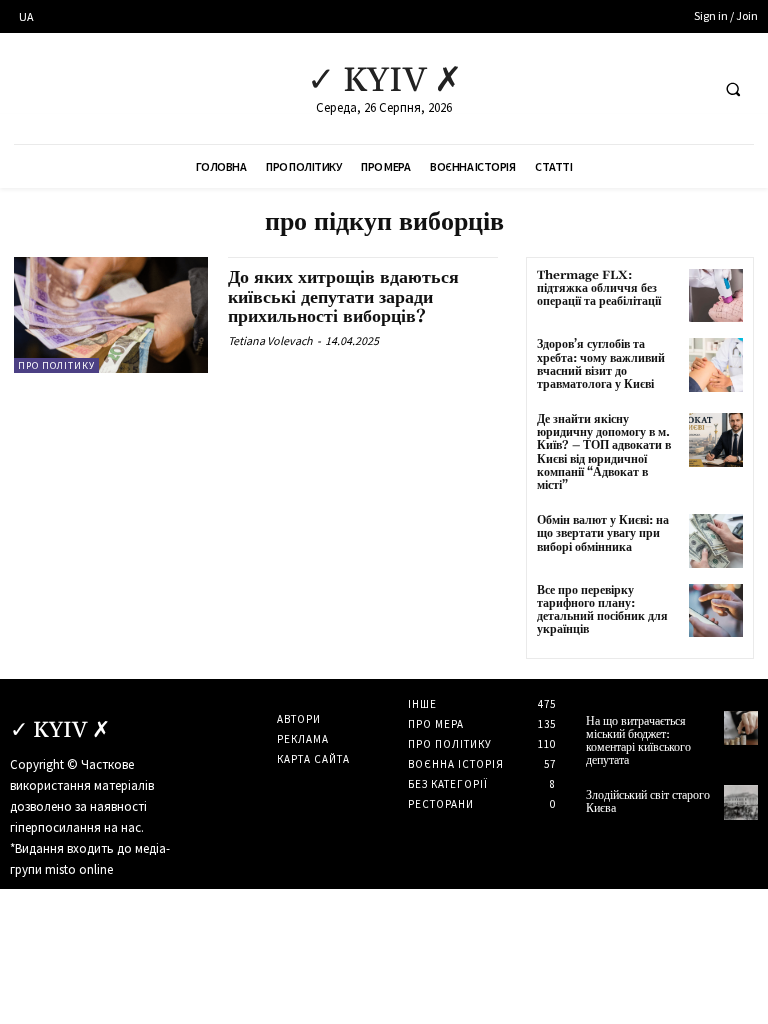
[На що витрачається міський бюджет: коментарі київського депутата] (741, 728)
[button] (733, 89)
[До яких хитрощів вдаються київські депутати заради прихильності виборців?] (111, 315)
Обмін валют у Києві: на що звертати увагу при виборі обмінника (603, 533)
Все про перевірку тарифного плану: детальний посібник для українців (602, 610)
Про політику (56, 365)
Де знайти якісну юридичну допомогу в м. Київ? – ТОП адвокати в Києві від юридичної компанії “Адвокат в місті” (604, 452)
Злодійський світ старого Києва (648, 802)
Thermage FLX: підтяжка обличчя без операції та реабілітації (599, 288)
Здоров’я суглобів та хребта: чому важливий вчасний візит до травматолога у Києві (601, 364)
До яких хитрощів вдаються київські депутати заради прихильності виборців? (343, 297)
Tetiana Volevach (270, 340)
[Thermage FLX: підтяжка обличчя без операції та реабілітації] (716, 296)
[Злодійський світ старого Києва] (741, 802)
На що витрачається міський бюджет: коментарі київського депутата (638, 741)
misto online (79, 869)
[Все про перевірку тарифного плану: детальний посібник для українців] (716, 611)
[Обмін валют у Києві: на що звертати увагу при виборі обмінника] (716, 541)
